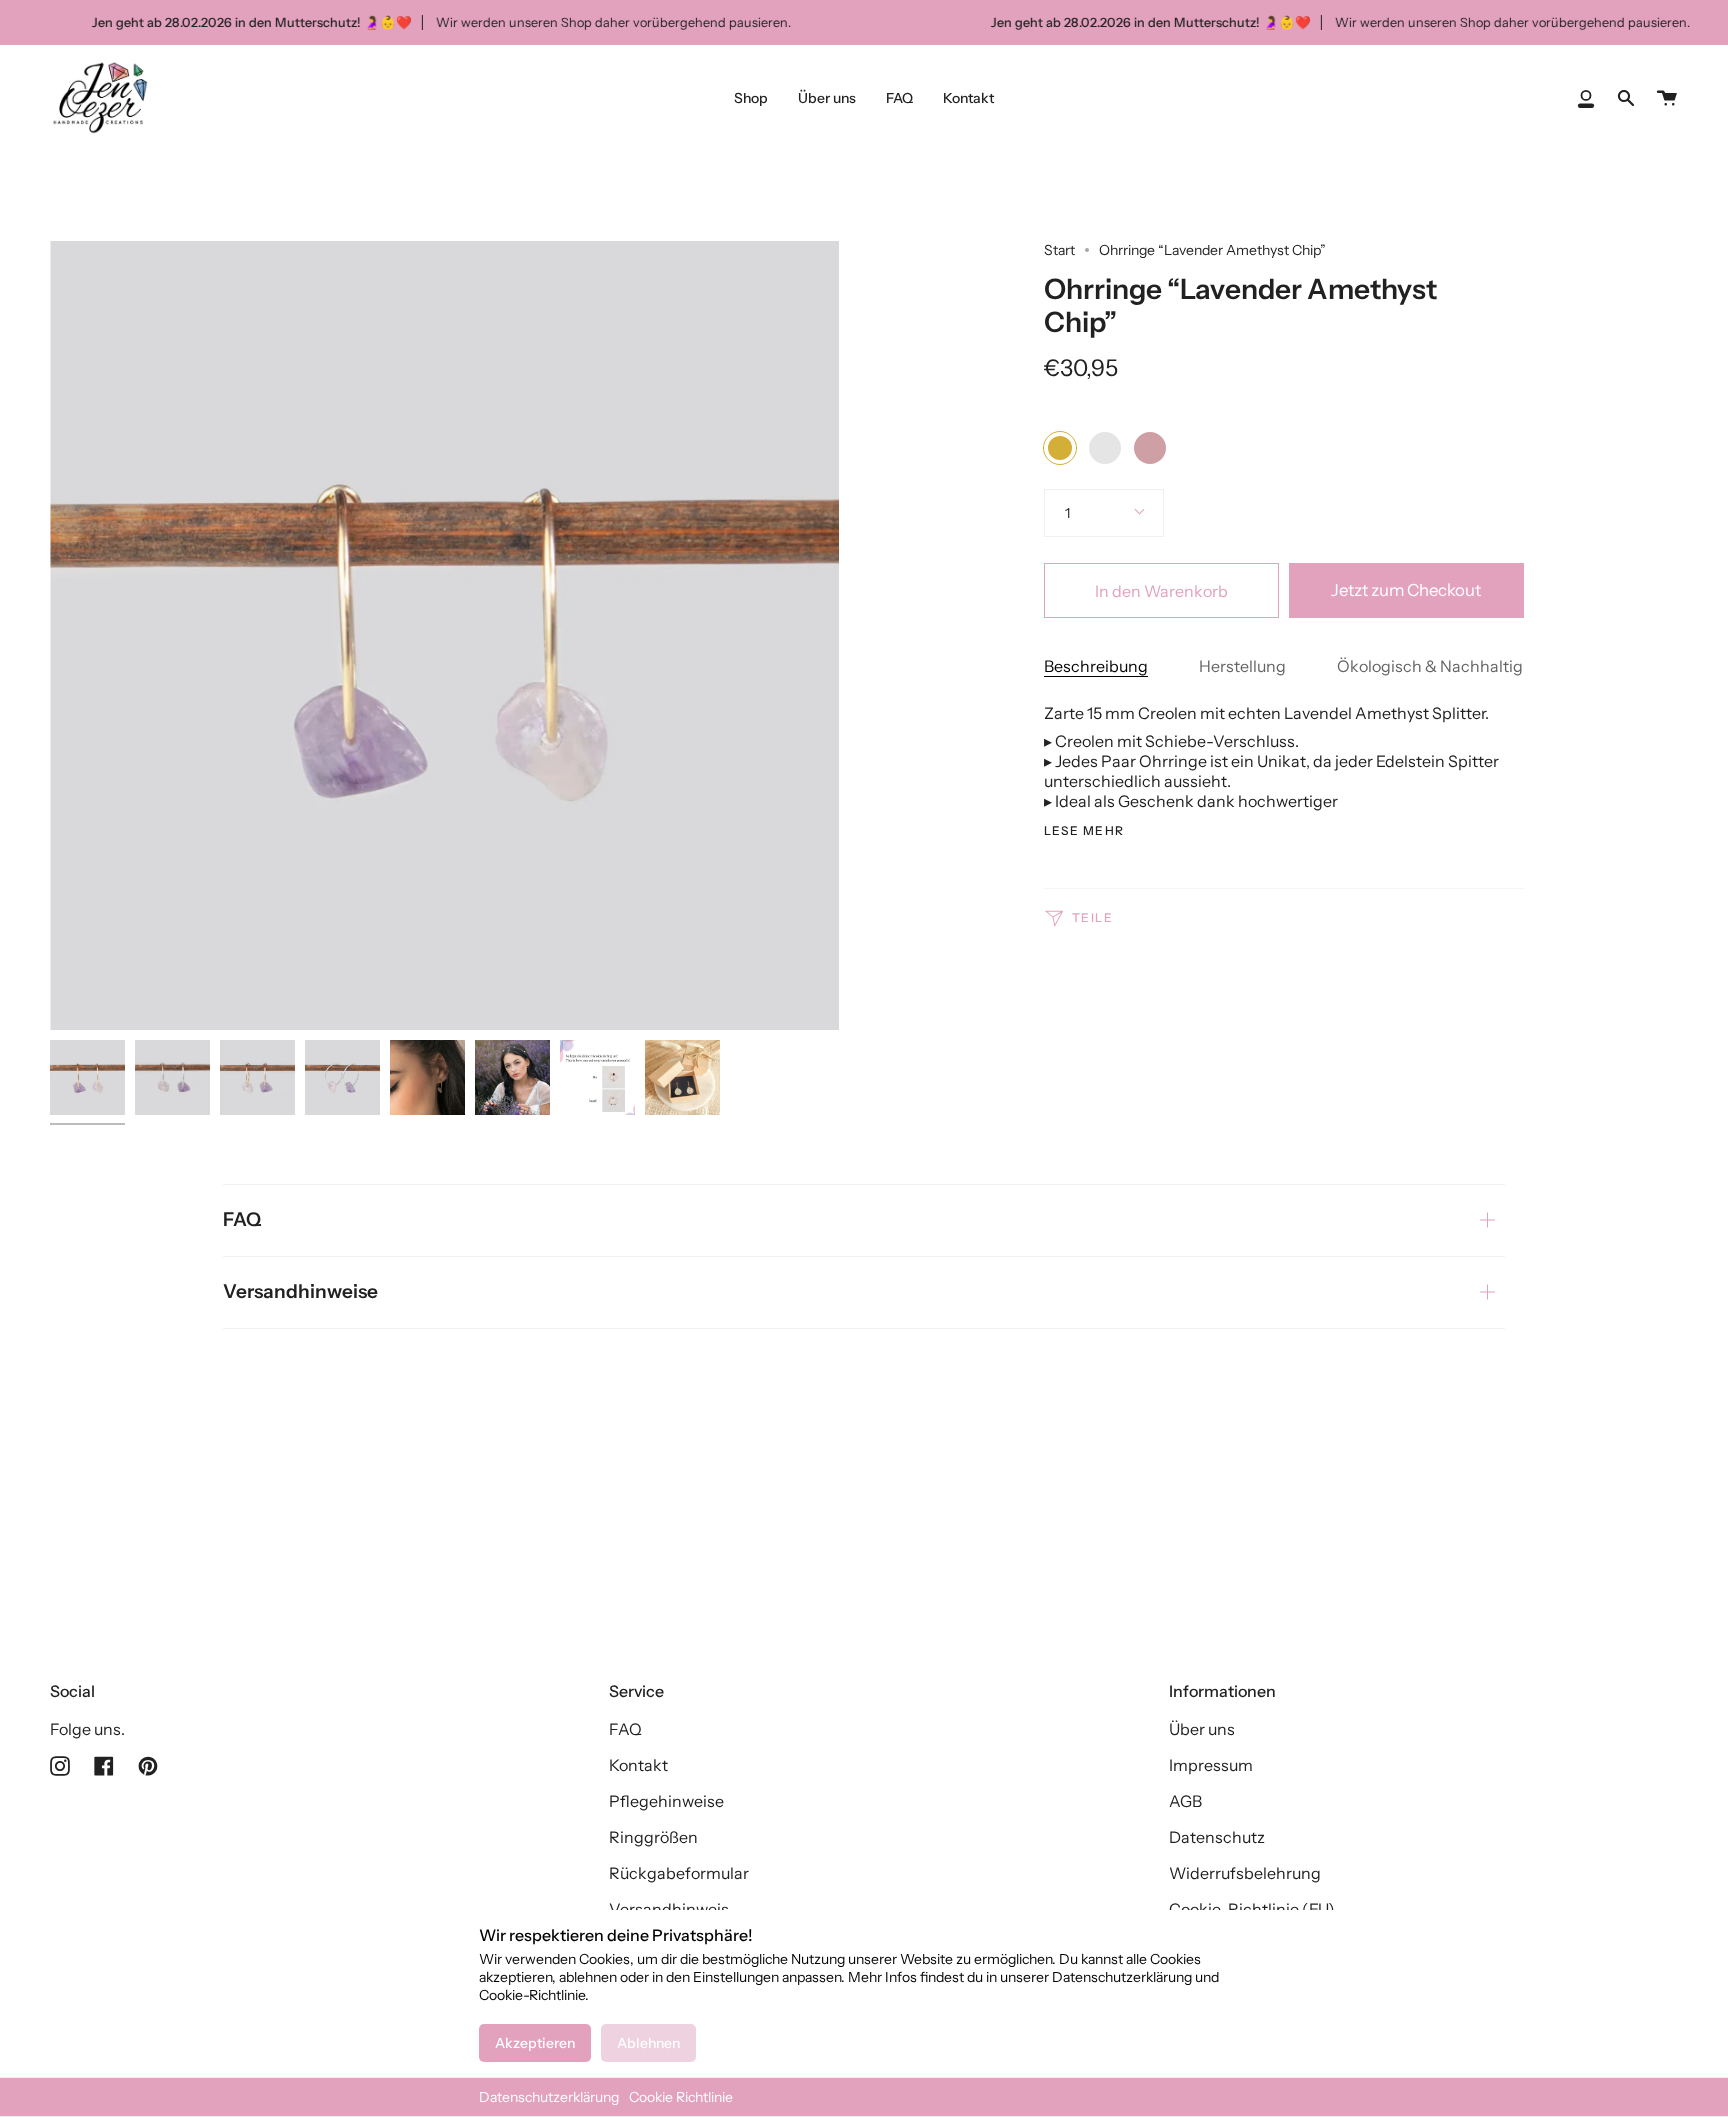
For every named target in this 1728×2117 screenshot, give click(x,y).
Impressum (1211, 1765)
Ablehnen (648, 2043)
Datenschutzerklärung (549, 2097)
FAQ (242, 1219)
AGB (1185, 1801)
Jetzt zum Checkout (1406, 590)
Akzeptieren (535, 2043)
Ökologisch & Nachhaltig (1430, 666)
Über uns (1202, 1729)
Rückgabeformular (679, 1873)
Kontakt (638, 1765)
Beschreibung (1096, 666)
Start (1059, 250)
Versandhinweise (300, 1291)
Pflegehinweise (666, 1801)
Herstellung (1242, 666)
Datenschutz (1217, 1837)
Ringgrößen (653, 1837)
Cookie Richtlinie (681, 2097)
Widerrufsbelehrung (1245, 1873)
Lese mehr (1084, 831)
